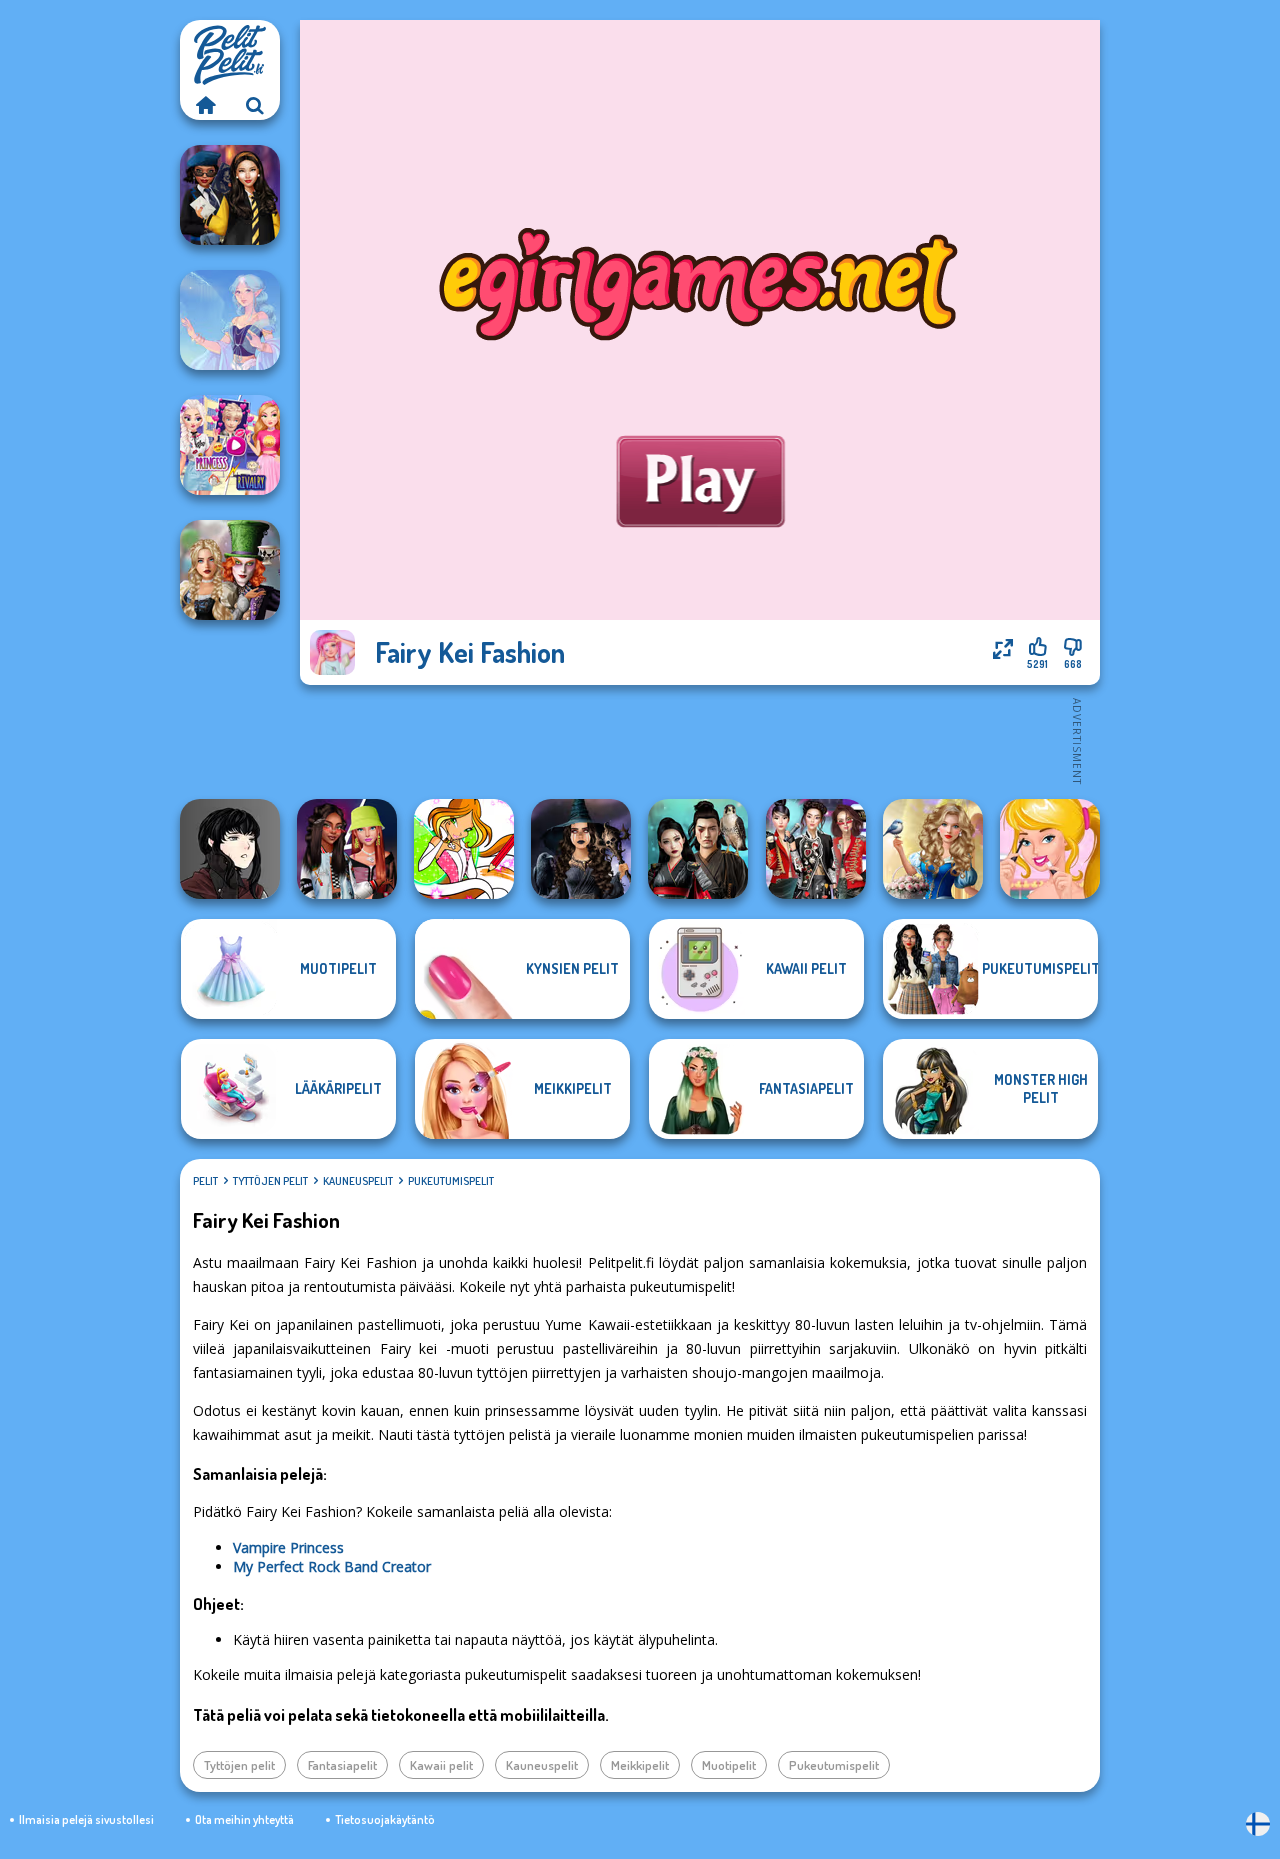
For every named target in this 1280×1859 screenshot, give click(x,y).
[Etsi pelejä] (255, 105)
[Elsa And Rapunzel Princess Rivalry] (230, 445)
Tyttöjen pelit (270, 1181)
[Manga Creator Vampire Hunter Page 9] (230, 849)
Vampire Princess (288, 1547)
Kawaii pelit (441, 1765)
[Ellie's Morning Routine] (1050, 849)
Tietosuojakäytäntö (385, 1819)
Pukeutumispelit (451, 1181)
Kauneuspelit (358, 1181)
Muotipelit (729, 1765)
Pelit (205, 1181)
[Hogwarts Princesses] (230, 195)
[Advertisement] (700, 740)
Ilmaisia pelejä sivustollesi (86, 1819)
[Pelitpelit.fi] (205, 105)
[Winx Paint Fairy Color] (464, 849)
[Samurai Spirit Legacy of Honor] (698, 849)
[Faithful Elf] (230, 320)
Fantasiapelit (342, 1765)
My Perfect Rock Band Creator (332, 1566)
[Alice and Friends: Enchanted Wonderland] (230, 570)
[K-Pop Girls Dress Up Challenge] (816, 849)
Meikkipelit (640, 1765)
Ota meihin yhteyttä (244, 1819)
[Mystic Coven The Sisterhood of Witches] (581, 849)
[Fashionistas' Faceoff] (347, 849)
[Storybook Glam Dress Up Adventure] (933, 849)
